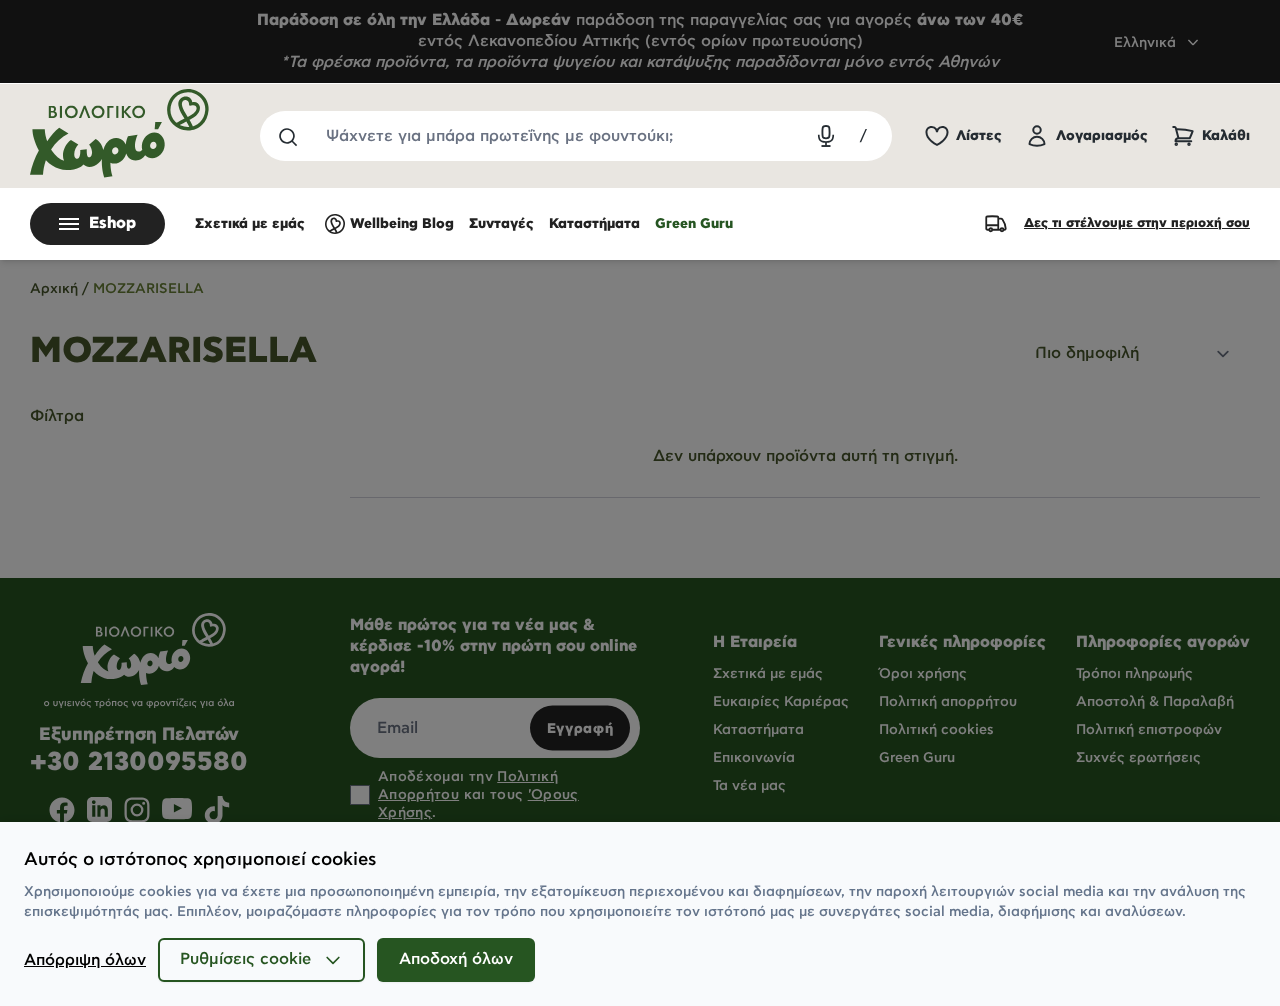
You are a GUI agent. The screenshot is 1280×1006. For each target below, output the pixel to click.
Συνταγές (501, 224)
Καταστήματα (594, 224)
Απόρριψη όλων (85, 960)
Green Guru (694, 224)
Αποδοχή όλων (456, 959)
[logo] (120, 133)
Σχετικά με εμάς (250, 224)
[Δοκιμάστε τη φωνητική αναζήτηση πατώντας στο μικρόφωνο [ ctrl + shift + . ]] (826, 136)
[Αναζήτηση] (287, 136)
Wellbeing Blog (402, 224)
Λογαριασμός (1102, 136)
